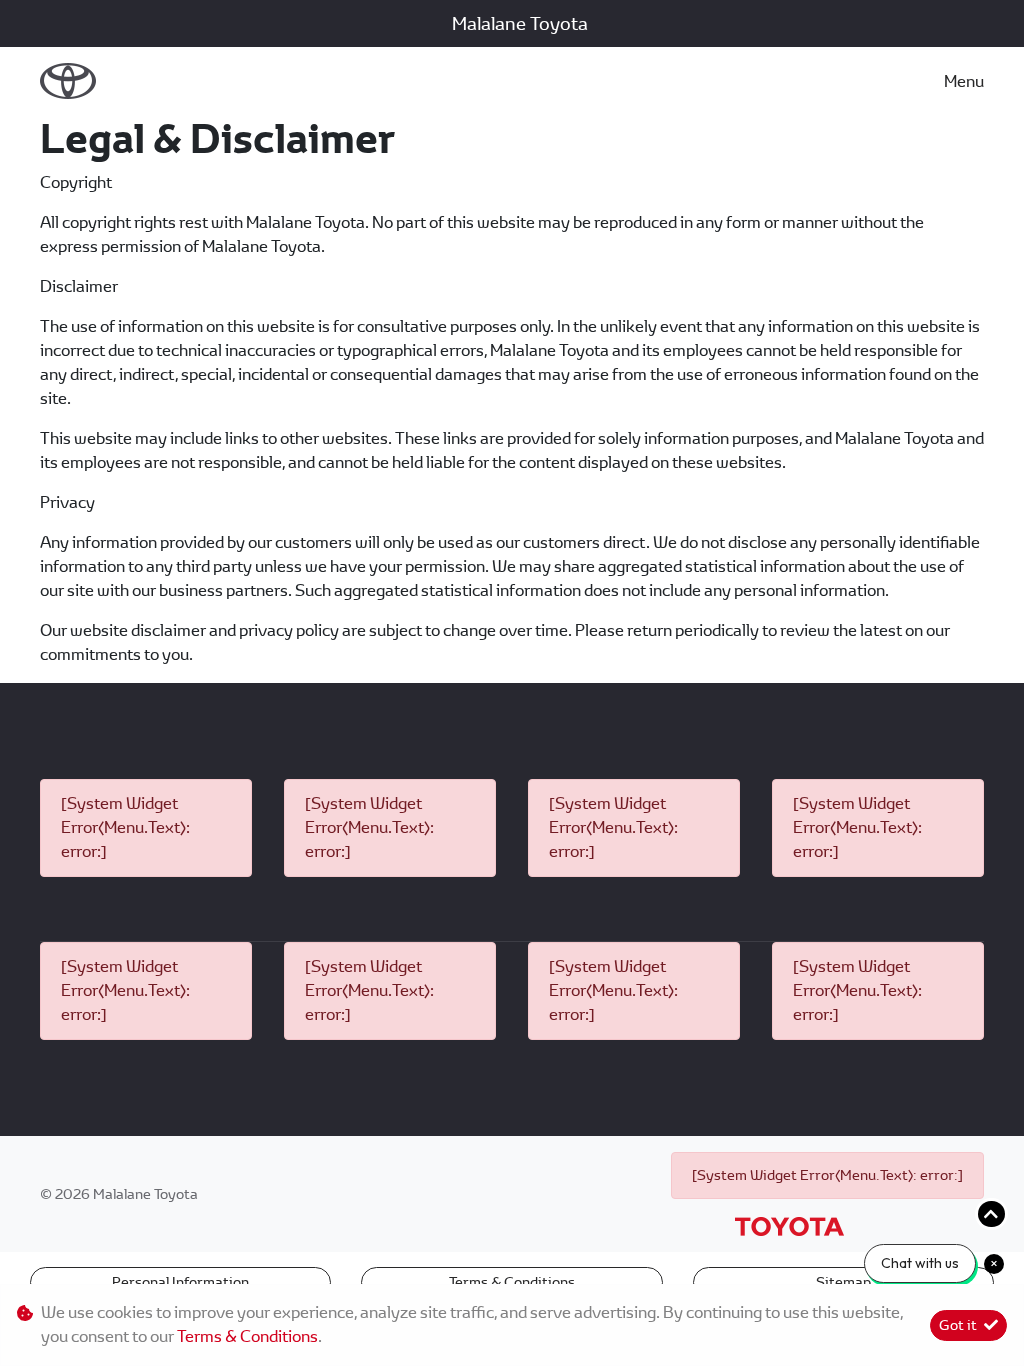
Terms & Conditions (512, 1282)
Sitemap (843, 1282)
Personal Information (180, 1282)
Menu (964, 81)
